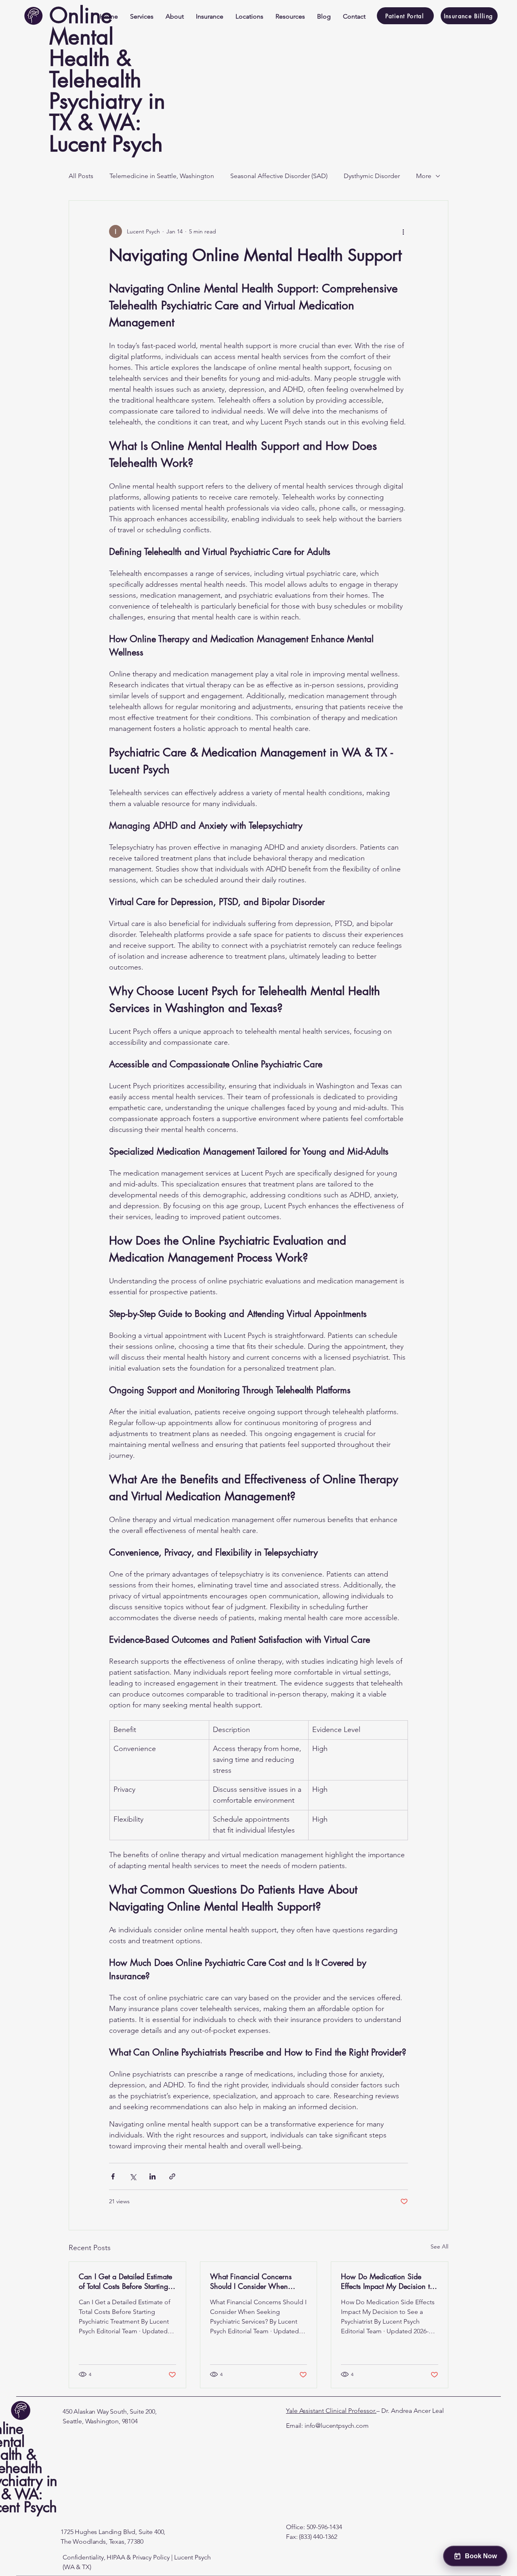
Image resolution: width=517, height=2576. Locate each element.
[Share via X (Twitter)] (133, 2176)
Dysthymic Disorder (372, 176)
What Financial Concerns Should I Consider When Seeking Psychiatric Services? (256, 2281)
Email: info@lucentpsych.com (327, 2426)
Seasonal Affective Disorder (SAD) (279, 176)
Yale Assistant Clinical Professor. (331, 2411)
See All (439, 2246)
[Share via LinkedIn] (152, 2176)
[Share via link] (172, 2176)
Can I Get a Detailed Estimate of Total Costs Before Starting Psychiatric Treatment (125, 2281)
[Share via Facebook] (113, 2176)
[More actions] (403, 231)
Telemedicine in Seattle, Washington (162, 176)
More (424, 176)
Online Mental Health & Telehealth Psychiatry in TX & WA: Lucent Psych (107, 80)
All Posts (81, 176)
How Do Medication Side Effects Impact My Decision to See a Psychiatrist (387, 2281)
